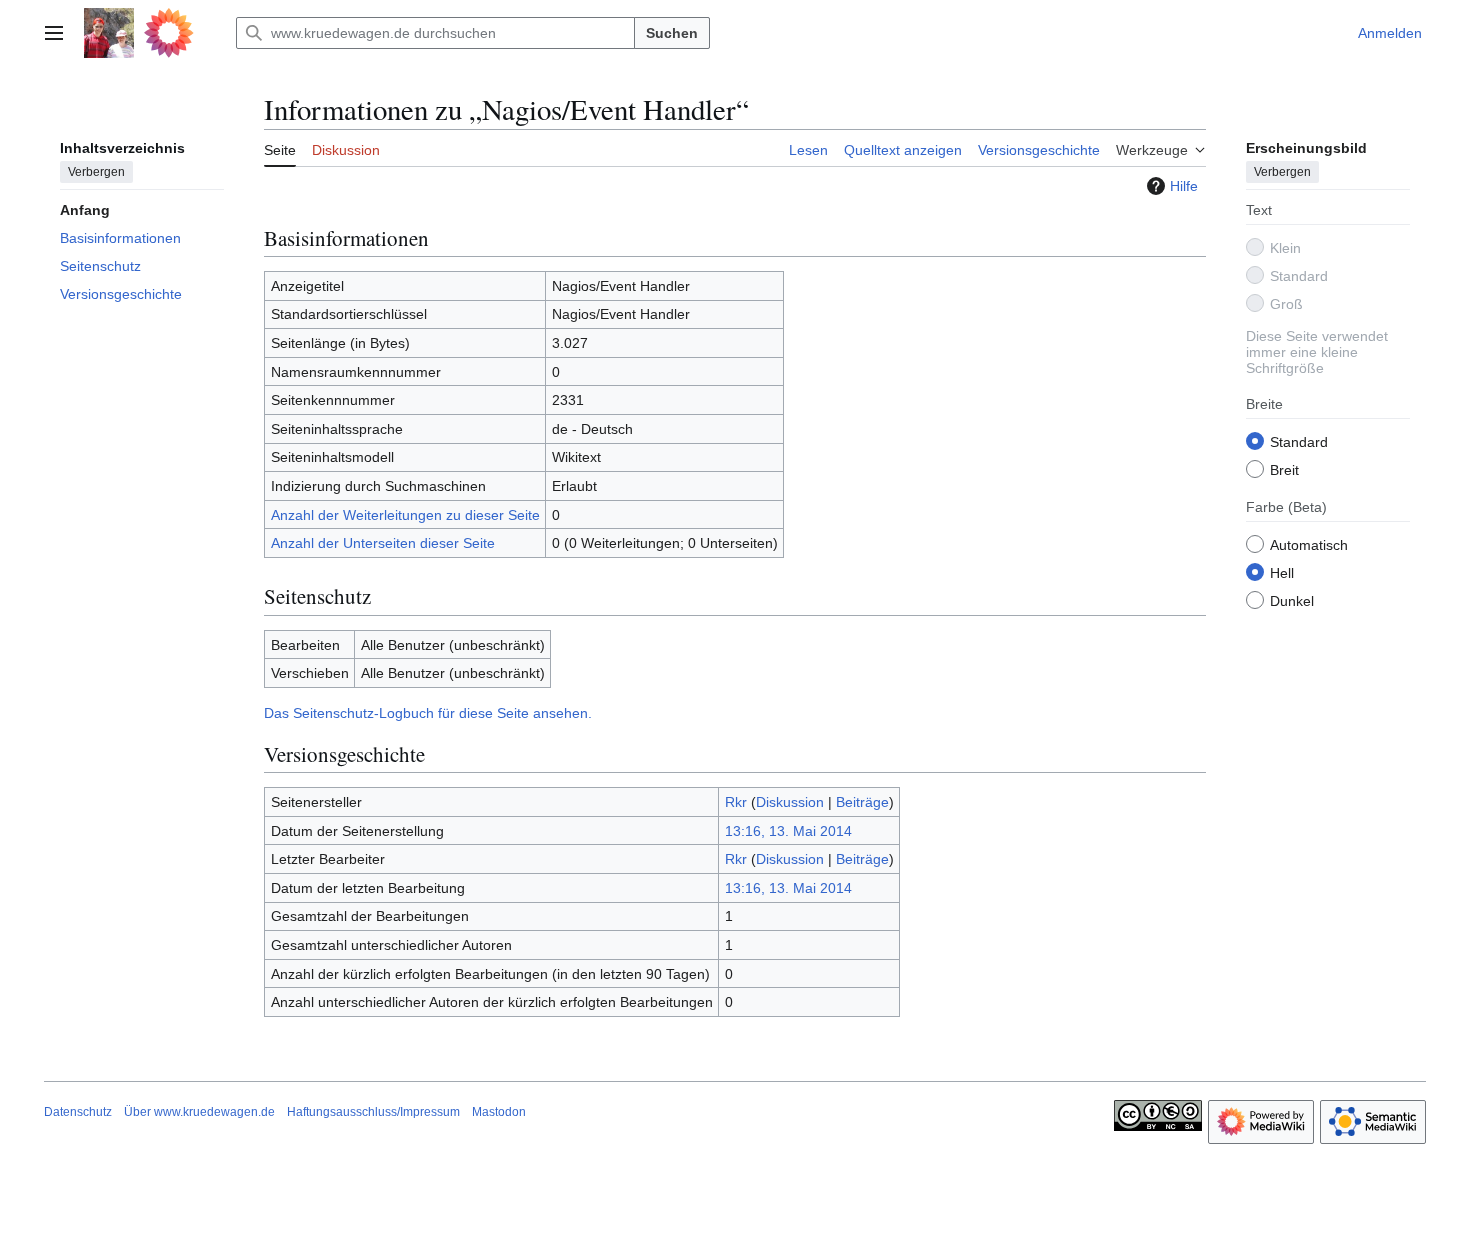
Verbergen (96, 171)
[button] (54, 33)
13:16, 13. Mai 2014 (788, 831)
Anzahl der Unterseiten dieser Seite (383, 543)
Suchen (672, 33)
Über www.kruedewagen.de (199, 1112)
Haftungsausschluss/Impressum (373, 1112)
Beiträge (862, 802)
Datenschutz (78, 1112)
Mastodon (499, 1112)
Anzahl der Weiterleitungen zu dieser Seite (405, 515)
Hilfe (1184, 186)
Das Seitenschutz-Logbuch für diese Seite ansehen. (428, 713)
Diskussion (790, 802)
